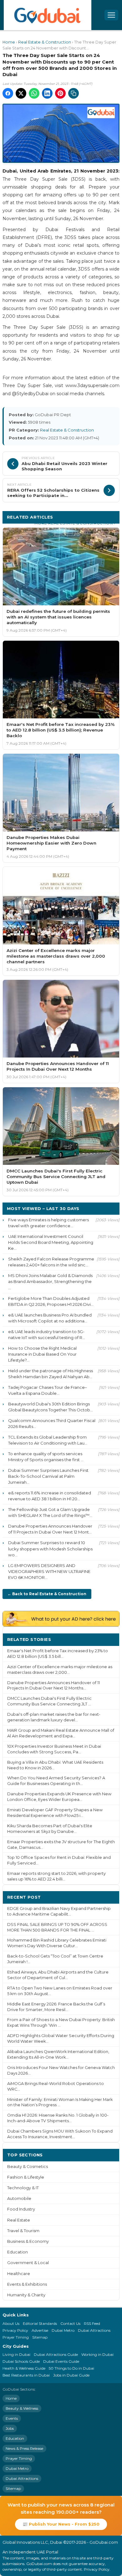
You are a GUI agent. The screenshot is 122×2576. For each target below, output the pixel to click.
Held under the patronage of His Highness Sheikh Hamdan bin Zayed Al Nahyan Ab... (51, 1374)
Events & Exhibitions (27, 2284)
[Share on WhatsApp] (34, 93)
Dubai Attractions (94, 2330)
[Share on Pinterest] (60, 93)
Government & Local (28, 2263)
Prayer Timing (16, 2337)
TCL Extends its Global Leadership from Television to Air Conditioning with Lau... (48, 1440)
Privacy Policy (15, 2330)
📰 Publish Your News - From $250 (61, 2524)
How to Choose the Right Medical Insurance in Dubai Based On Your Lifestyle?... (42, 1354)
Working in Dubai (97, 2354)
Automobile (19, 2198)
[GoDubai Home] (48, 15)
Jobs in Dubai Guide (71, 2375)
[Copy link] (74, 93)
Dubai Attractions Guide (56, 2354)
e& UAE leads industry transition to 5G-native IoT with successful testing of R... (47, 1335)
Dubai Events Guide (61, 2361)
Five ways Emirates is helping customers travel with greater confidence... (48, 1223)
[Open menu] (111, 15)
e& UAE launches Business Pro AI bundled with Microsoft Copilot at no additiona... (50, 1318)
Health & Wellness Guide (24, 2368)
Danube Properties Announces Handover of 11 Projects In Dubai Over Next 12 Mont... (50, 1529)
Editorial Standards (40, 2323)
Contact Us (70, 2323)
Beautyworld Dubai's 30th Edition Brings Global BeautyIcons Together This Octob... (51, 1407)
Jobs (10, 2428)
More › (107, 1639)
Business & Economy (28, 2241)
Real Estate (19, 2220)
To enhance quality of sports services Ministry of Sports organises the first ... (46, 1457)
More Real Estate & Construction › (75, 523)
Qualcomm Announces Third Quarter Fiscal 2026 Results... (52, 1423)
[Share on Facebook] (8, 93)
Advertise (40, 2330)
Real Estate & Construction (45, 42)
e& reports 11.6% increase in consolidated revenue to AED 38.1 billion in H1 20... (50, 1496)
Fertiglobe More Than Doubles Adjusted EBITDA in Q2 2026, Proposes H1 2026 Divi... (51, 1301)
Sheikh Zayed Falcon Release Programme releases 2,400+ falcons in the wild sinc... (51, 1262)
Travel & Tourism (23, 2231)
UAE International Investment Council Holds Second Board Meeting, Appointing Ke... (51, 1242)
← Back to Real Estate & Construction (47, 1594)
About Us (11, 2323)
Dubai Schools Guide (21, 2361)
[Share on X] (21, 93)
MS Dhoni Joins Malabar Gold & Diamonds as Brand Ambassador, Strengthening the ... (50, 1281)
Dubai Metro (63, 2330)
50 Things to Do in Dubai (71, 2368)
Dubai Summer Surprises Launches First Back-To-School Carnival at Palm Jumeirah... (48, 1476)
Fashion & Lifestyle (26, 2177)
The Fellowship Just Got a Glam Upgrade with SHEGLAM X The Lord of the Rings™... (50, 1512)
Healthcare (19, 2274)
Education (18, 2252)
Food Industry (21, 2209)
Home (9, 42)
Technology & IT (23, 2188)
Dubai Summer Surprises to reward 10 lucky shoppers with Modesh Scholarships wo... (50, 1549)
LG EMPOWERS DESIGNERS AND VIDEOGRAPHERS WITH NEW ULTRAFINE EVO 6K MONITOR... (49, 1571)
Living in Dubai (16, 2354)
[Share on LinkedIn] (47, 93)
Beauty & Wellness (22, 2408)
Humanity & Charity (26, 2295)
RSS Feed (92, 2323)
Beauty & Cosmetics (28, 2167)
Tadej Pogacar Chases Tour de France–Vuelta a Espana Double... (48, 1390)
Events (12, 2418)
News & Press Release (24, 2448)
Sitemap (40, 2337)
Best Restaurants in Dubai (26, 2375)
